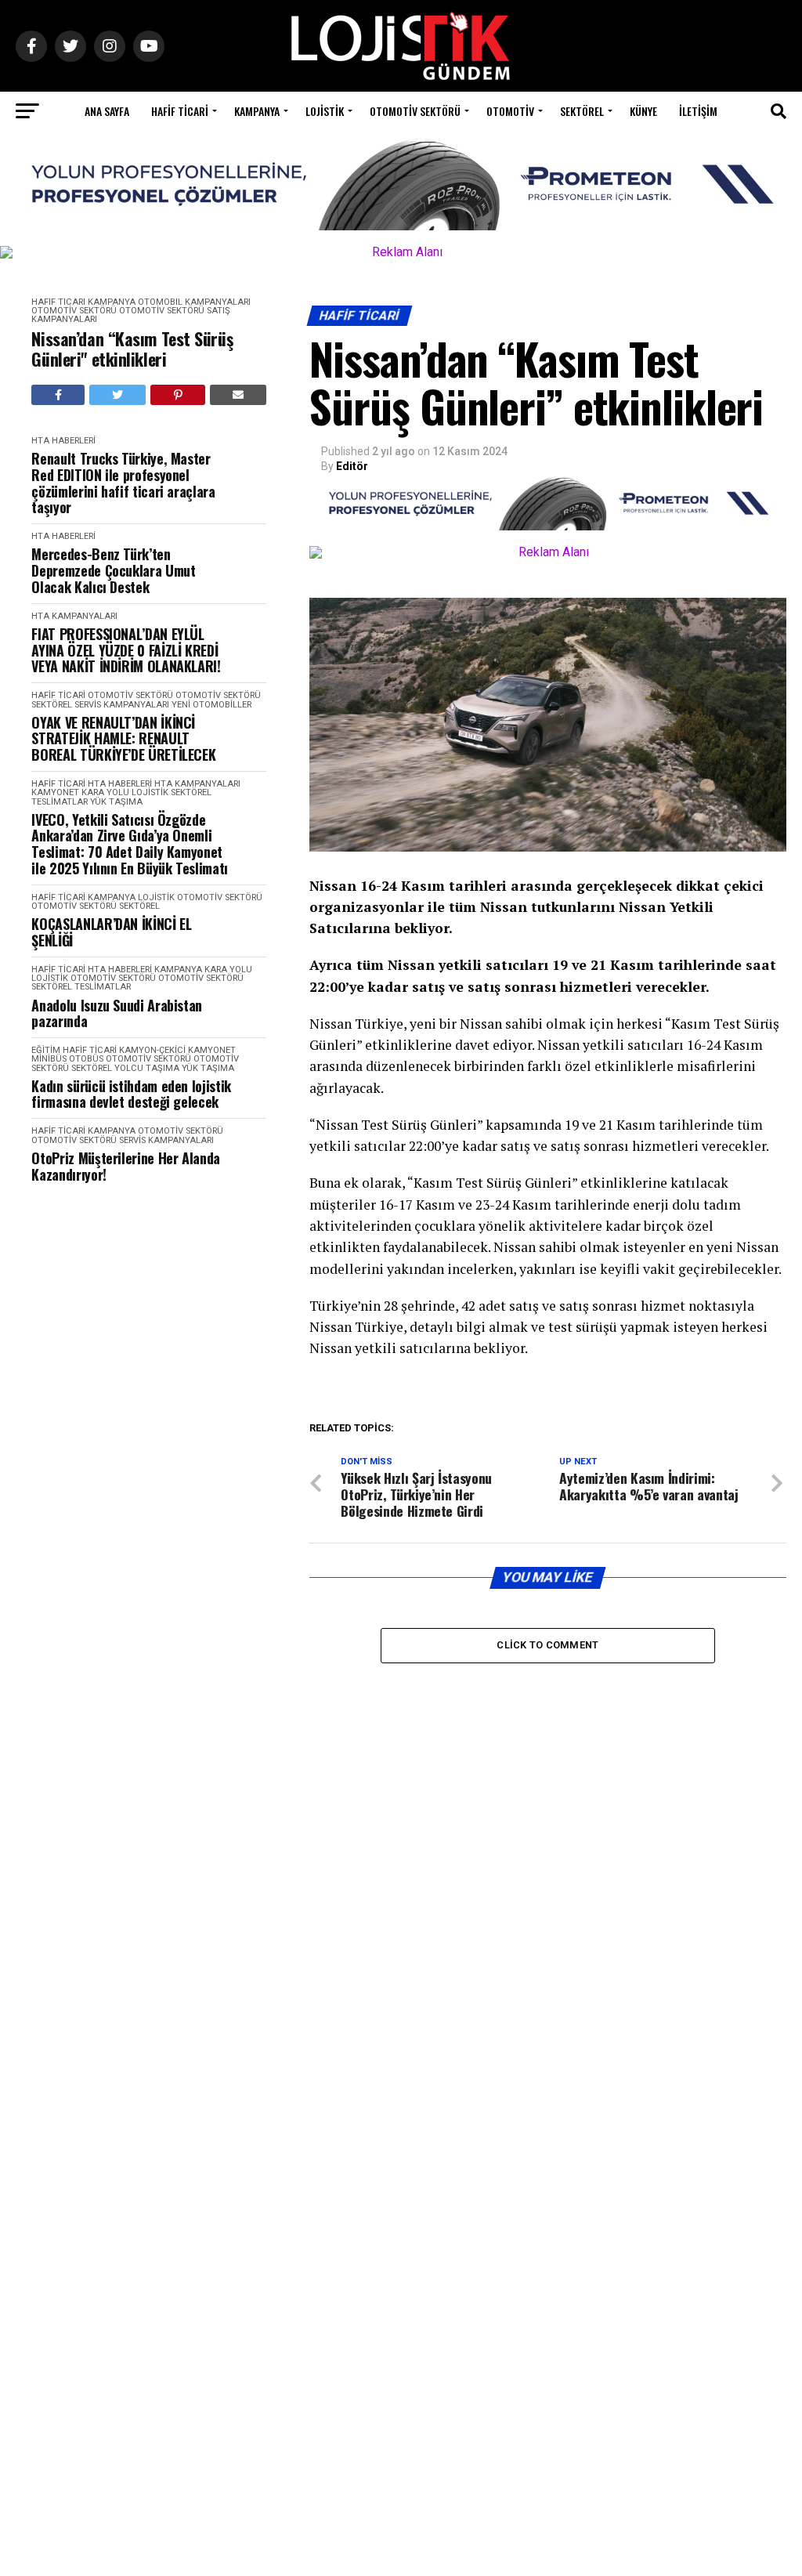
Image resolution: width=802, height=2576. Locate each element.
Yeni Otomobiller (211, 705)
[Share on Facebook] (58, 395)
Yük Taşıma (116, 802)
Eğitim (46, 1050)
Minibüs (49, 1059)
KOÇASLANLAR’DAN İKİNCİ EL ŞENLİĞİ (111, 932)
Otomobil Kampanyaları (194, 302)
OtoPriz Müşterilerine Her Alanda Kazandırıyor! (125, 1166)
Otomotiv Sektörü (415, 111)
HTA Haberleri (63, 441)
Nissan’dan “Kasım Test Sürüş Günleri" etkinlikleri (132, 349)
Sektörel (582, 111)
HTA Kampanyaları (74, 616)
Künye (643, 111)
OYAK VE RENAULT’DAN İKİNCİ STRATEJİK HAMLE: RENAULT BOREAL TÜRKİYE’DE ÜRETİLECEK (123, 739)
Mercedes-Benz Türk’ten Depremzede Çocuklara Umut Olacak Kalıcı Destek (113, 570)
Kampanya (257, 111)
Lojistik (325, 111)
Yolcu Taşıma (147, 1068)
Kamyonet (55, 792)
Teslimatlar (60, 802)
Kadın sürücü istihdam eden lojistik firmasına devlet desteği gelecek (131, 1094)
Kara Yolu (105, 792)
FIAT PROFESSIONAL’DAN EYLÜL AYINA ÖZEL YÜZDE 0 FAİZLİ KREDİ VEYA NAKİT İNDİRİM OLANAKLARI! (126, 650)
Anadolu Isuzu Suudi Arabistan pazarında (117, 1013)
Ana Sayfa (107, 111)
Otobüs (86, 1059)
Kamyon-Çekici (152, 1050)
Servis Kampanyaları (122, 705)
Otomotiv (510, 111)
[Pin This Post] (178, 395)
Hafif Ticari (180, 111)
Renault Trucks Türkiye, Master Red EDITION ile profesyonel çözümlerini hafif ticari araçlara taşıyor (123, 483)
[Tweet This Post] (118, 395)
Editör (352, 466)
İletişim (698, 111)
